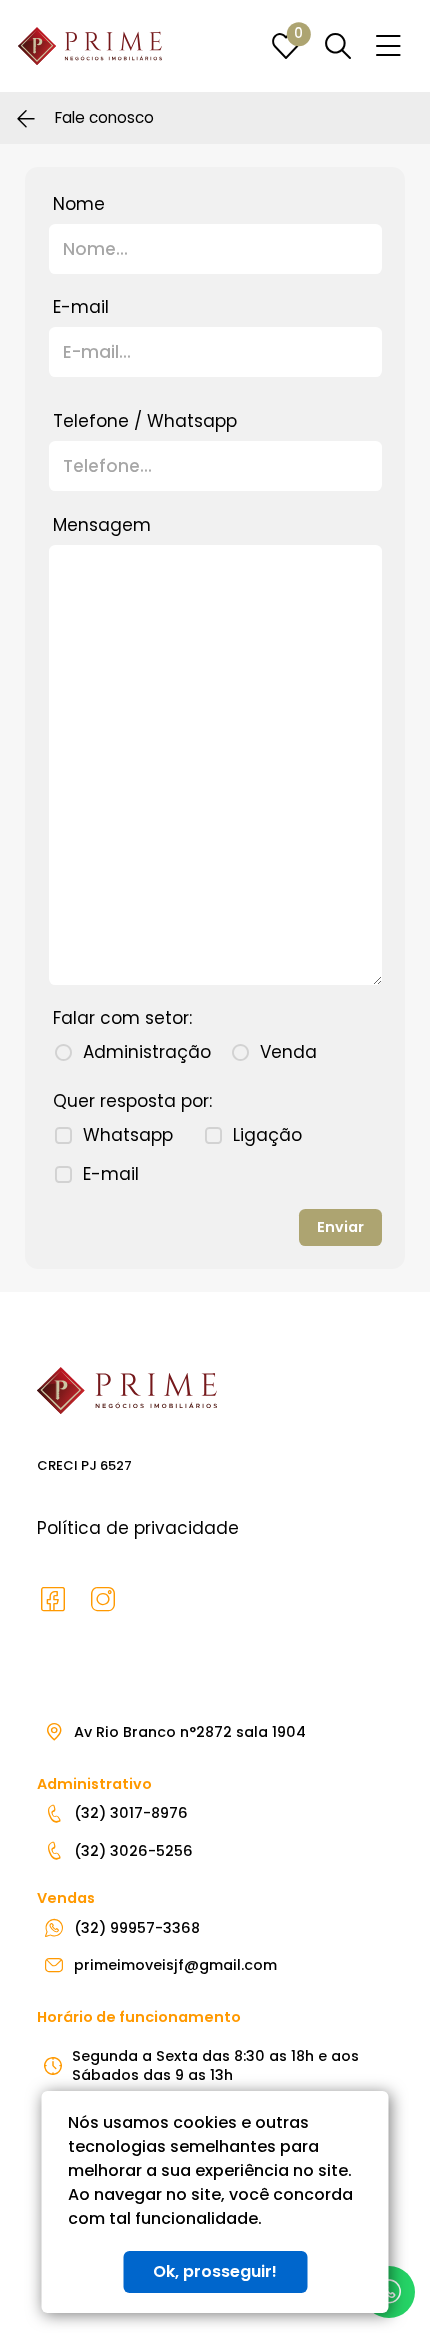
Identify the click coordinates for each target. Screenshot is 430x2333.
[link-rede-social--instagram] (103, 1600)
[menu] (388, 46)
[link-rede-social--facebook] (53, 1600)
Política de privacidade (138, 1528)
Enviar (340, 1227)
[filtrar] (338, 46)
